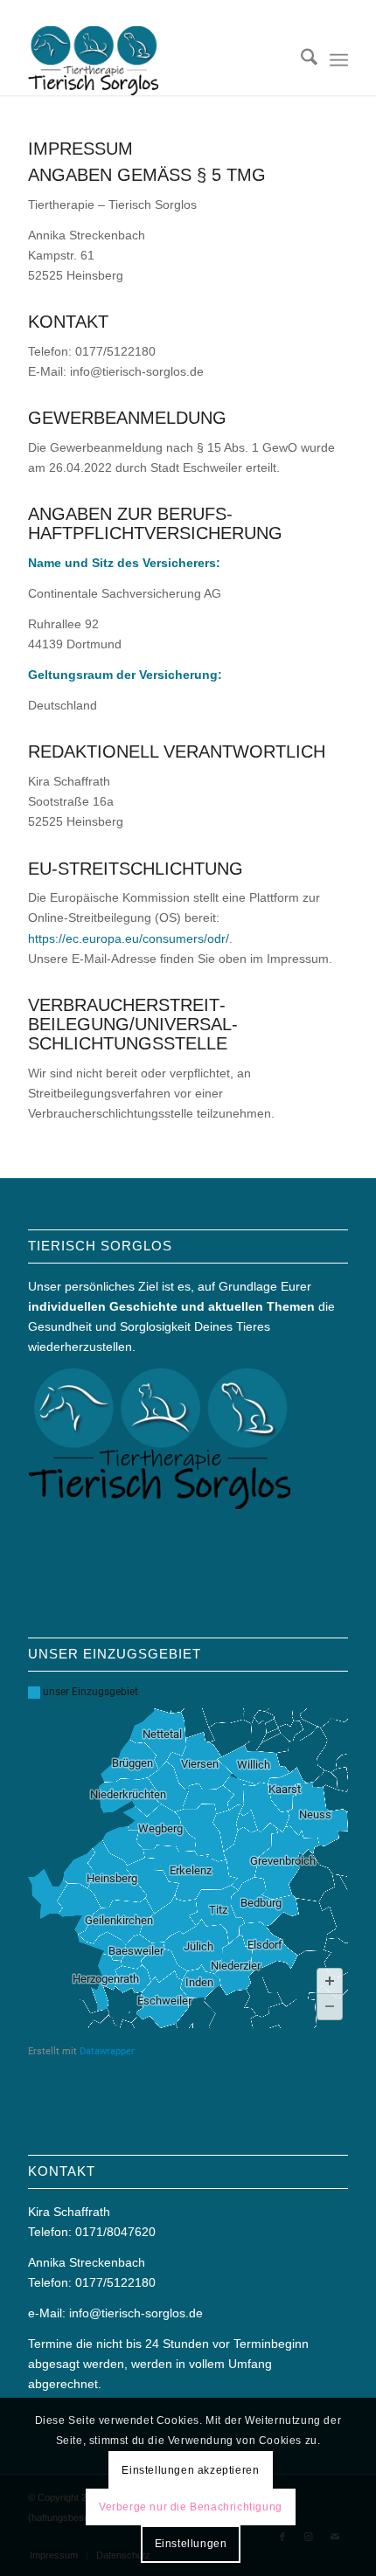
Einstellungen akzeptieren (190, 2470)
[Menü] (339, 60)
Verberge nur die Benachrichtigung (191, 2507)
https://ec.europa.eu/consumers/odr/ (129, 938)
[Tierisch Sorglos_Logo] (156, 60)
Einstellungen (191, 2544)
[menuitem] (300, 60)
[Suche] (300, 60)
